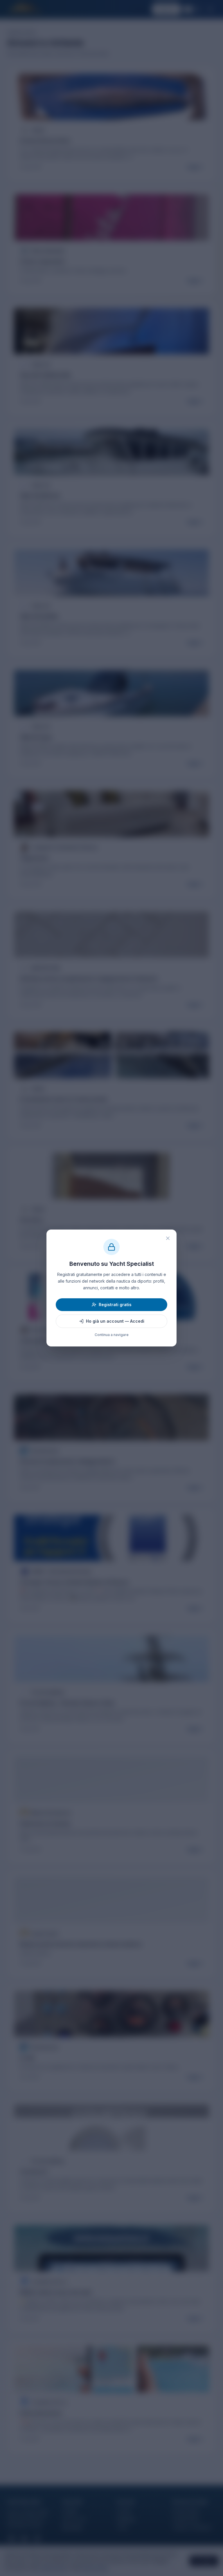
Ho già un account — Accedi (115, 1321)
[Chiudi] (168, 1238)
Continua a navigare (112, 1335)
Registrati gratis (115, 1305)
